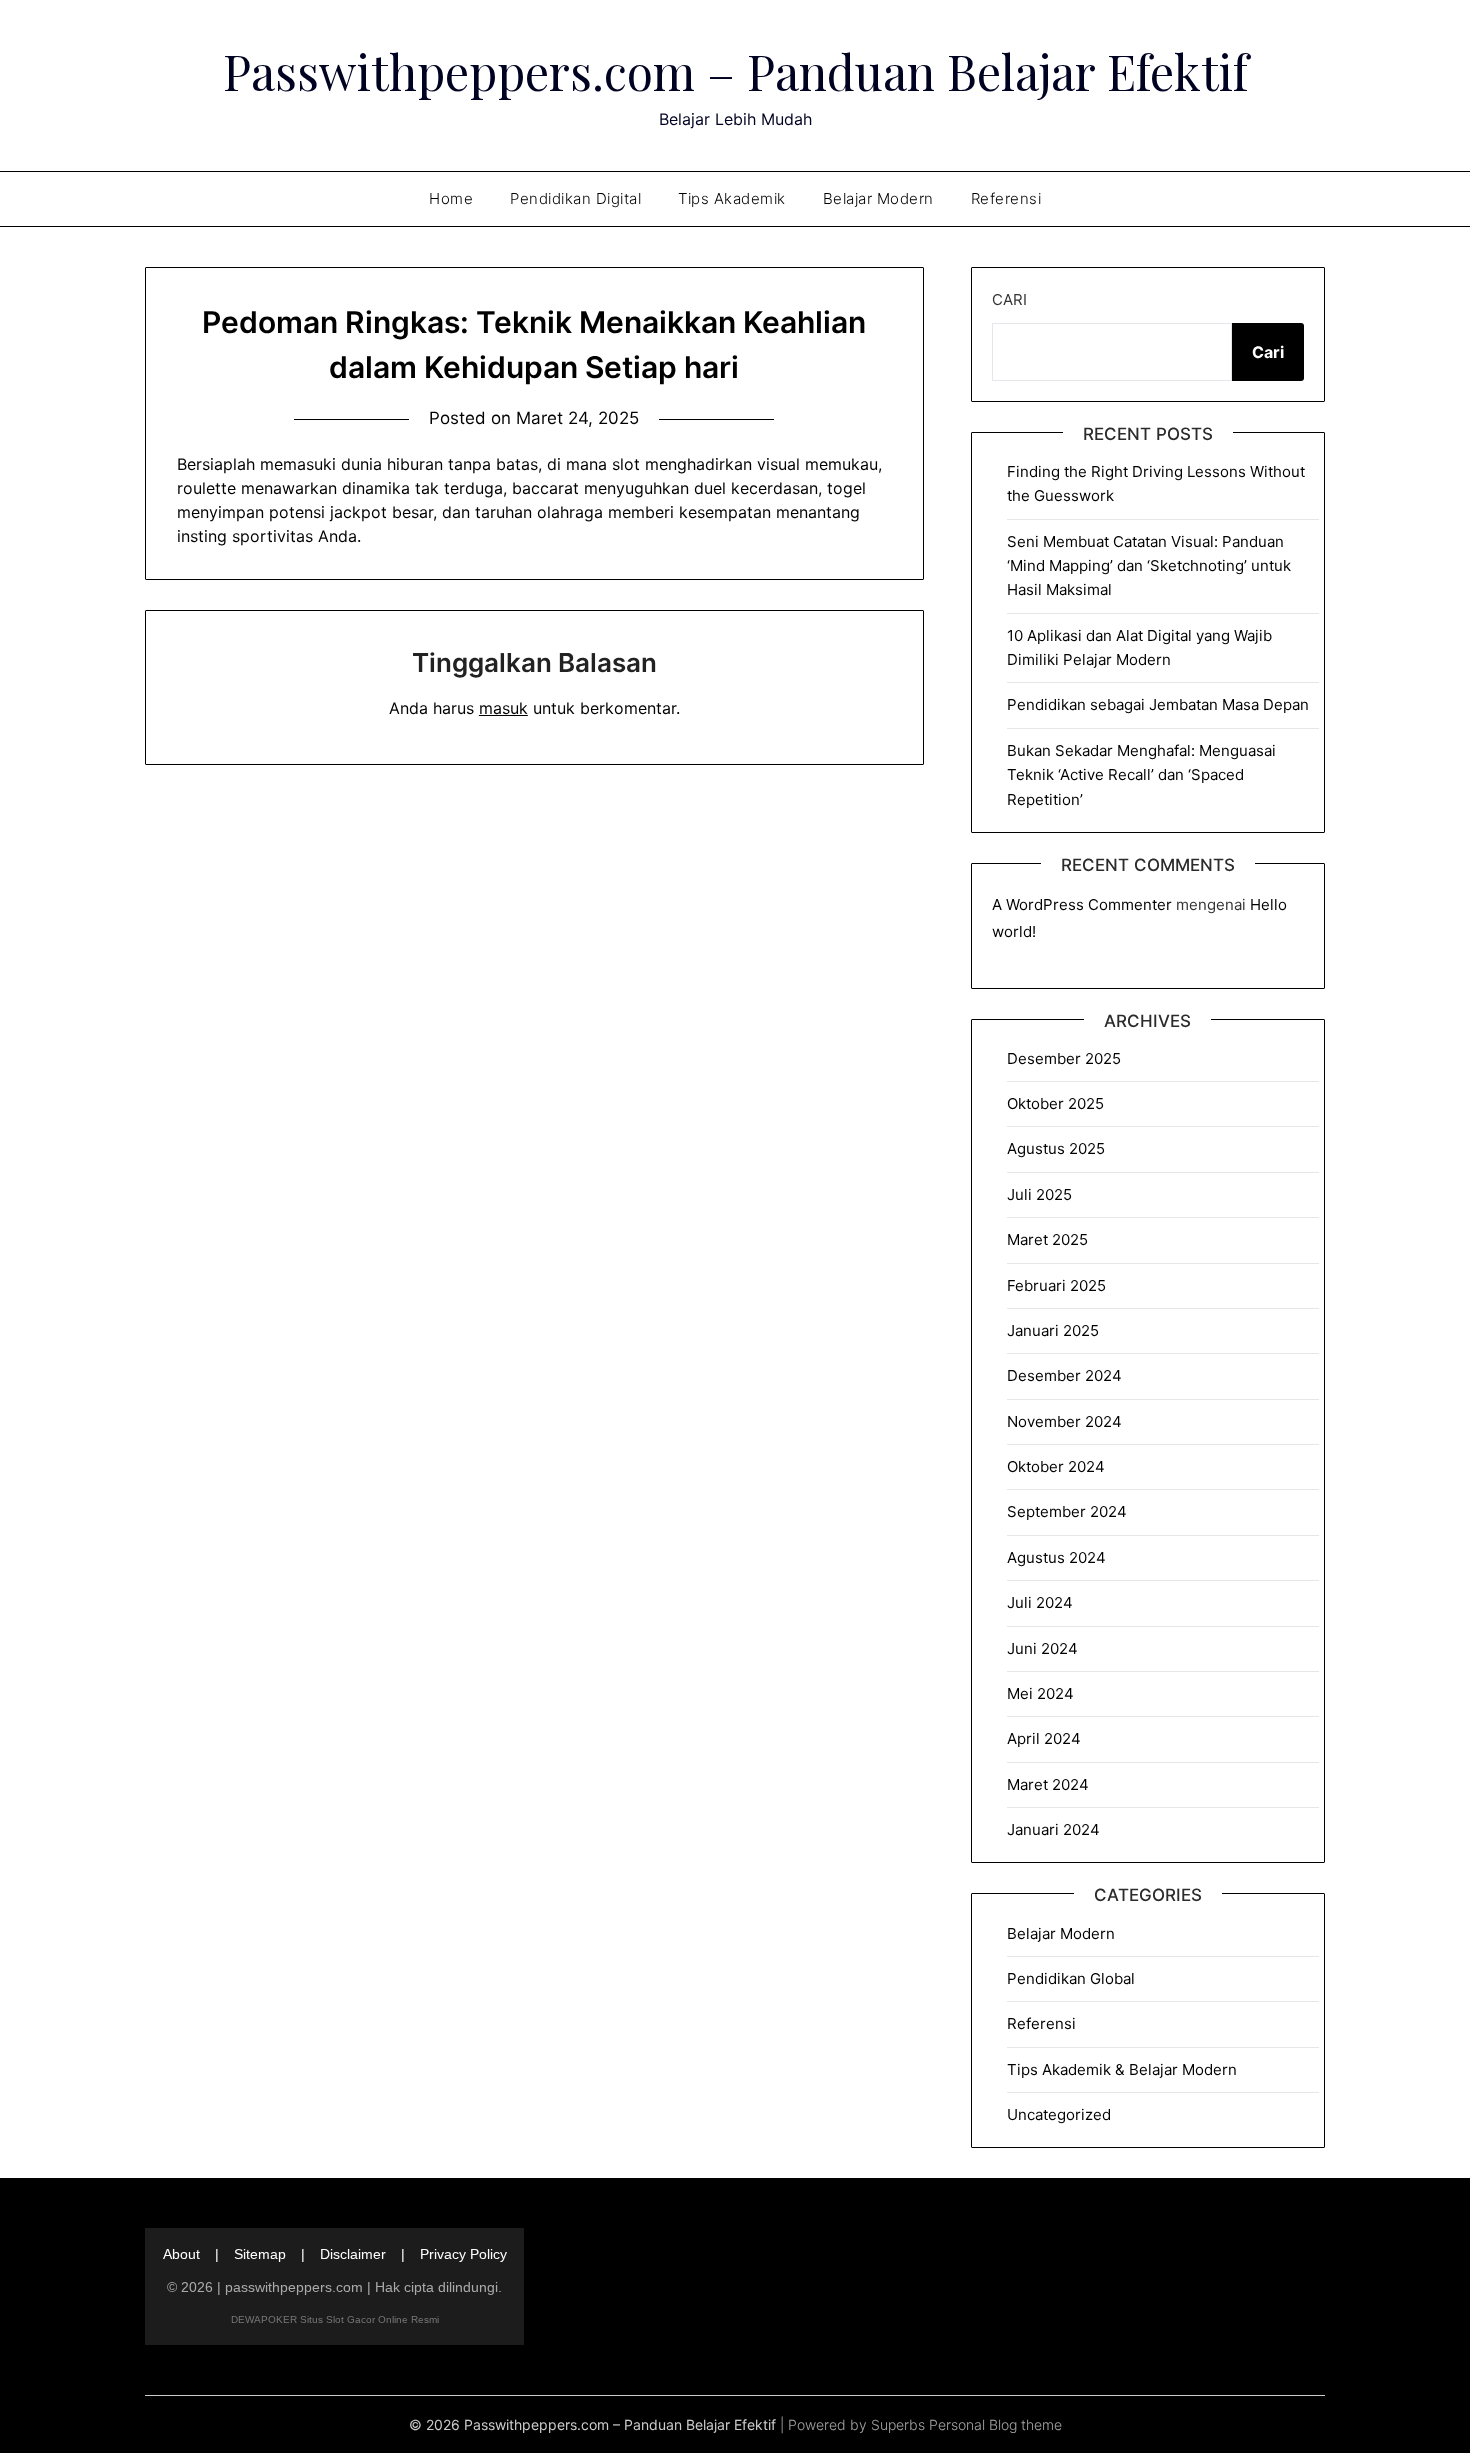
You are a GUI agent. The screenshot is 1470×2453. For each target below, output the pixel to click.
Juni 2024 (1042, 1648)
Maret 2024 (1048, 1784)
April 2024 (1044, 1738)
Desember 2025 (1064, 1058)
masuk (503, 708)
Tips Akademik (732, 198)
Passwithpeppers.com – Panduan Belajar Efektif (735, 71)
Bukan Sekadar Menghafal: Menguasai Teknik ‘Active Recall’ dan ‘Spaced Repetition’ (1141, 775)
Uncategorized (1059, 2114)
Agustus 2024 (1056, 1557)
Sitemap (260, 2254)
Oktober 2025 (1055, 1103)
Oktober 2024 (1056, 1466)
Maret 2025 (1047, 1239)
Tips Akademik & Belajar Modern (1122, 2069)
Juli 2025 (1039, 1194)
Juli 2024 (1040, 1602)
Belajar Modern (878, 198)
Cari (1009, 299)
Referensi (1006, 198)
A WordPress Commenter (1082, 904)
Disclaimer (353, 2254)
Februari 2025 (1056, 1285)
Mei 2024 (1040, 1693)
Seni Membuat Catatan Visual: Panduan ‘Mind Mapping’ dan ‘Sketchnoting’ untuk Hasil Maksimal (1149, 566)
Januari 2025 (1053, 1330)
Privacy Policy (463, 2254)
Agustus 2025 (1056, 1148)
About (181, 2254)
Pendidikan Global (1071, 1978)
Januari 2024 (1053, 1829)
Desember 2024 (1064, 1375)
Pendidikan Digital (575, 198)
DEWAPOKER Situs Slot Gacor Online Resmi (335, 2319)
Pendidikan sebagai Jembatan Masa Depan (1158, 704)
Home (451, 198)
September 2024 (1067, 1511)
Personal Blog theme (995, 2424)
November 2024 (1064, 1421)
